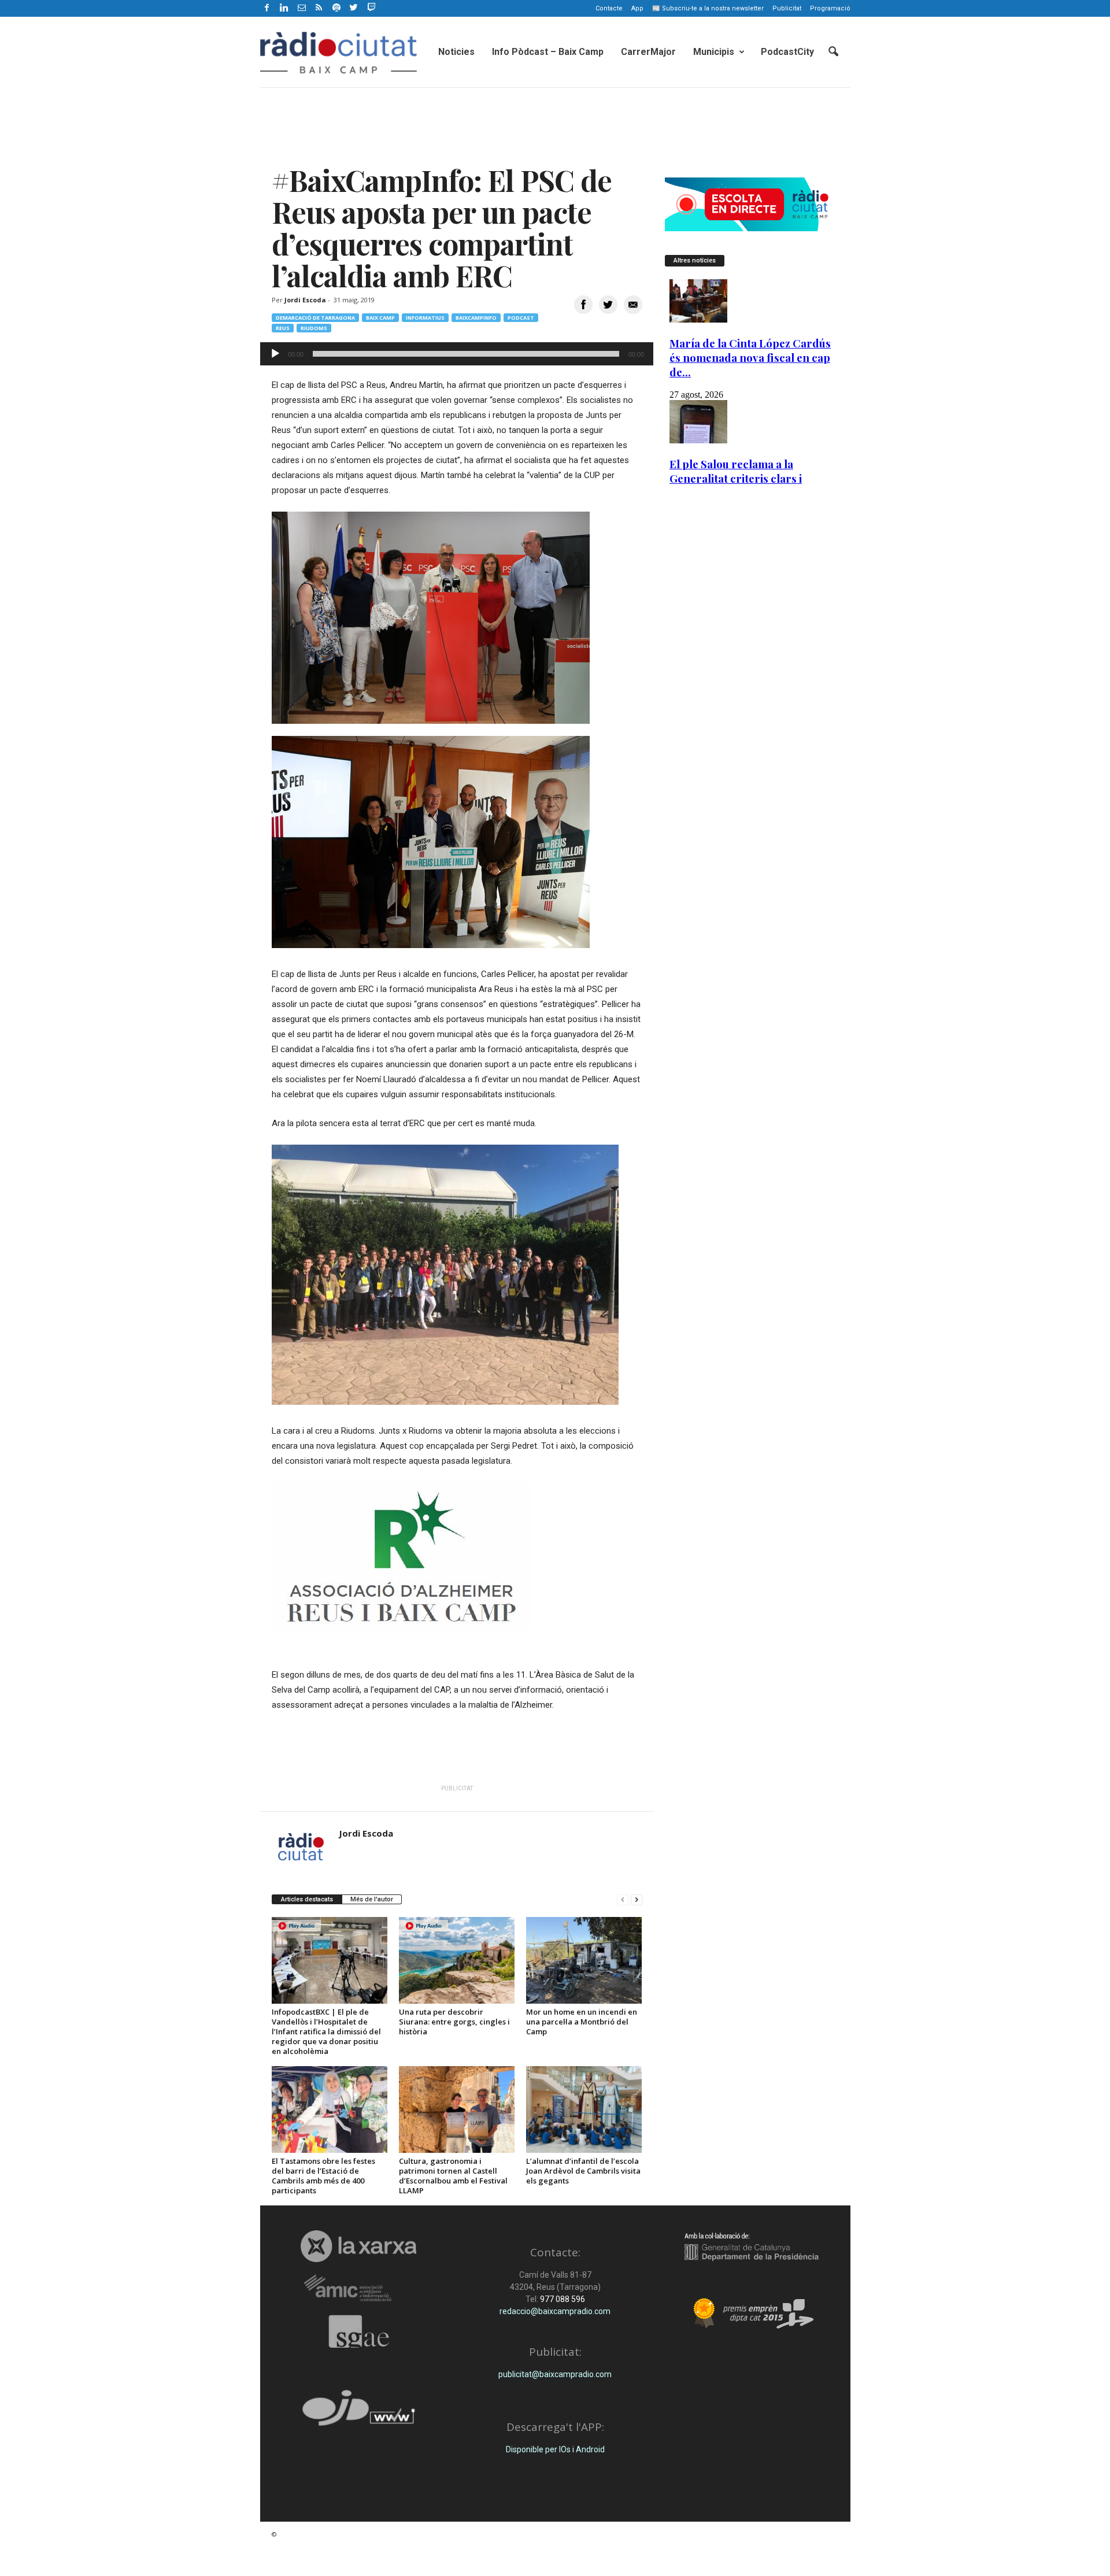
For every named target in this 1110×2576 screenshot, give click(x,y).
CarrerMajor (648, 52)
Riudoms (314, 328)
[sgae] (359, 2331)
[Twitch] (370, 6)
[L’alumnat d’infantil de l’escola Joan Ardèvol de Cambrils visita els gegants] (584, 2109)
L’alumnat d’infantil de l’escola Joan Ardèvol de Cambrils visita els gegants (583, 2171)
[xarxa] (359, 2246)
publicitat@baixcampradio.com (555, 2374)
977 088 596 (562, 2299)
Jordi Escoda (305, 300)
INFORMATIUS (425, 318)
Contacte (609, 8)
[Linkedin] (284, 8)
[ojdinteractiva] (359, 2413)
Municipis (714, 52)
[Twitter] (354, 8)
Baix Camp (380, 318)
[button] (833, 52)
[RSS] (319, 8)
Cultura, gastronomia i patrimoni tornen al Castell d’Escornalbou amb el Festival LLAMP (453, 2176)
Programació (830, 8)
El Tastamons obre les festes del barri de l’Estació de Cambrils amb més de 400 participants (323, 2176)
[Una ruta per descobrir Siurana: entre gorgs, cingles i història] (457, 1960)
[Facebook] (267, 8)
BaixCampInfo (476, 318)
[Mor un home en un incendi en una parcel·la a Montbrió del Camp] (584, 1960)
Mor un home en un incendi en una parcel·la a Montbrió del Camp (582, 2022)
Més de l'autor (372, 1899)
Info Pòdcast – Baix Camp (548, 52)
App (637, 8)
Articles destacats (307, 1899)
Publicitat (787, 8)
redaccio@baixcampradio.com (555, 2311)
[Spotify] (336, 8)
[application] (457, 354)
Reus (283, 328)
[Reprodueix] (275, 354)
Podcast (521, 318)
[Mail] (302, 8)
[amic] (359, 2288)
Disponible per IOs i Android (555, 2449)
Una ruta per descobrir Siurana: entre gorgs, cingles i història (454, 2022)
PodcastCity (787, 52)
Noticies (456, 52)
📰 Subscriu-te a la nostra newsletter (708, 8)
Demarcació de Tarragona (315, 318)
